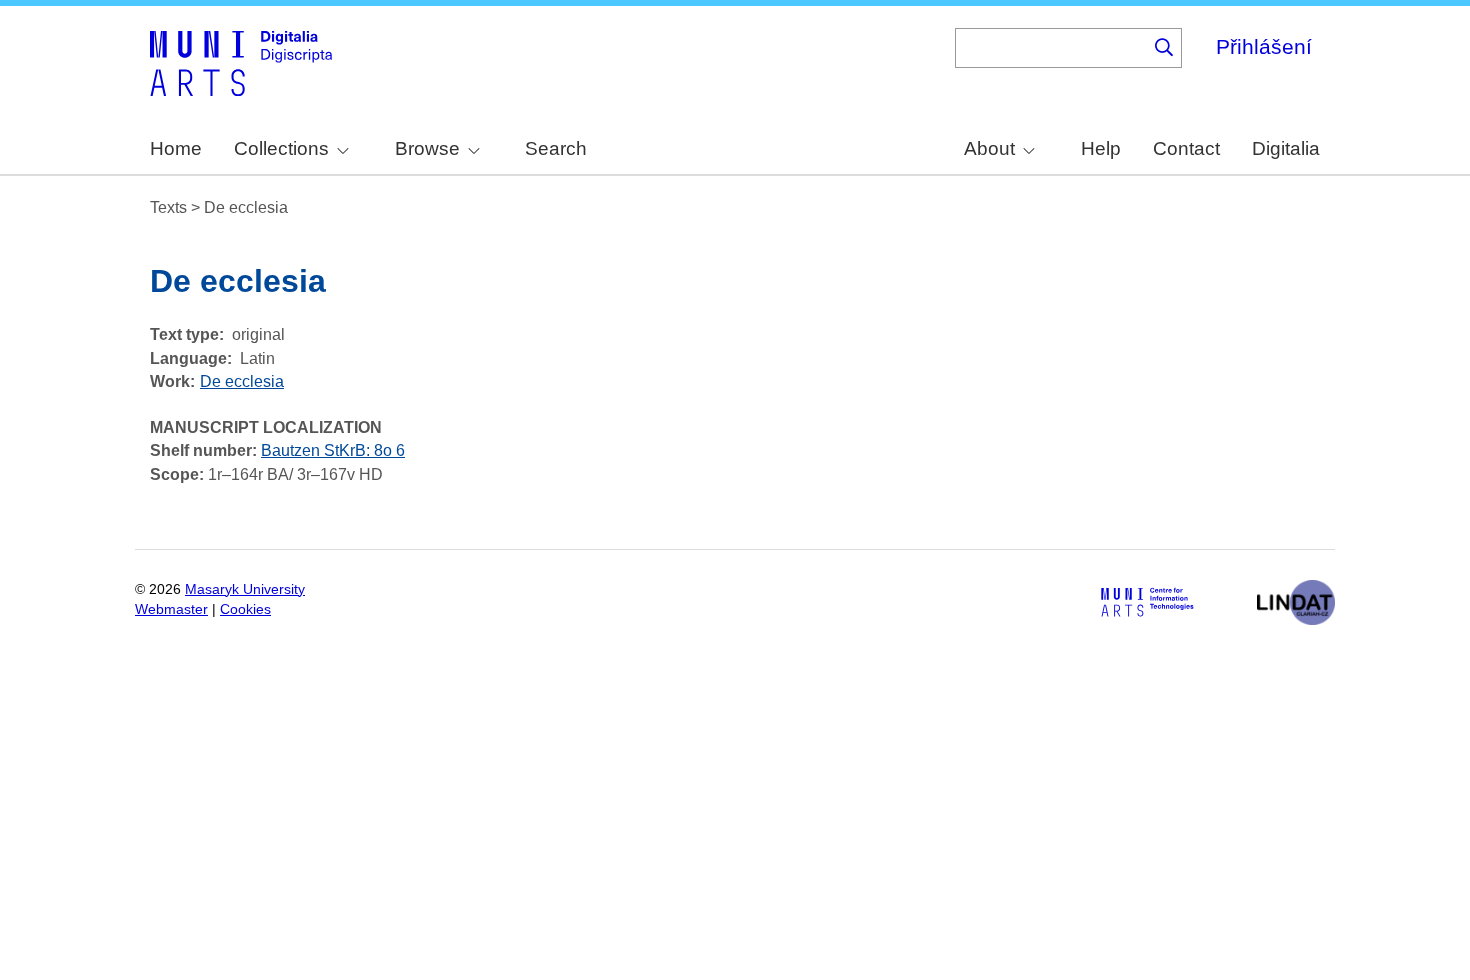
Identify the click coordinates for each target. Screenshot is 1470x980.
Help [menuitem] (1101, 148)
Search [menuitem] (556, 148)
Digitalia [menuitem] (1286, 148)
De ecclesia (242, 381)
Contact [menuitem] (1186, 148)
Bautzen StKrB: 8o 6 (333, 450)
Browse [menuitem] (427, 148)
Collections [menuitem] (281, 148)
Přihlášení (1264, 46)
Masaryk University (245, 589)
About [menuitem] (989, 148)
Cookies (245, 609)
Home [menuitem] (176, 148)
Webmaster (171, 609)
